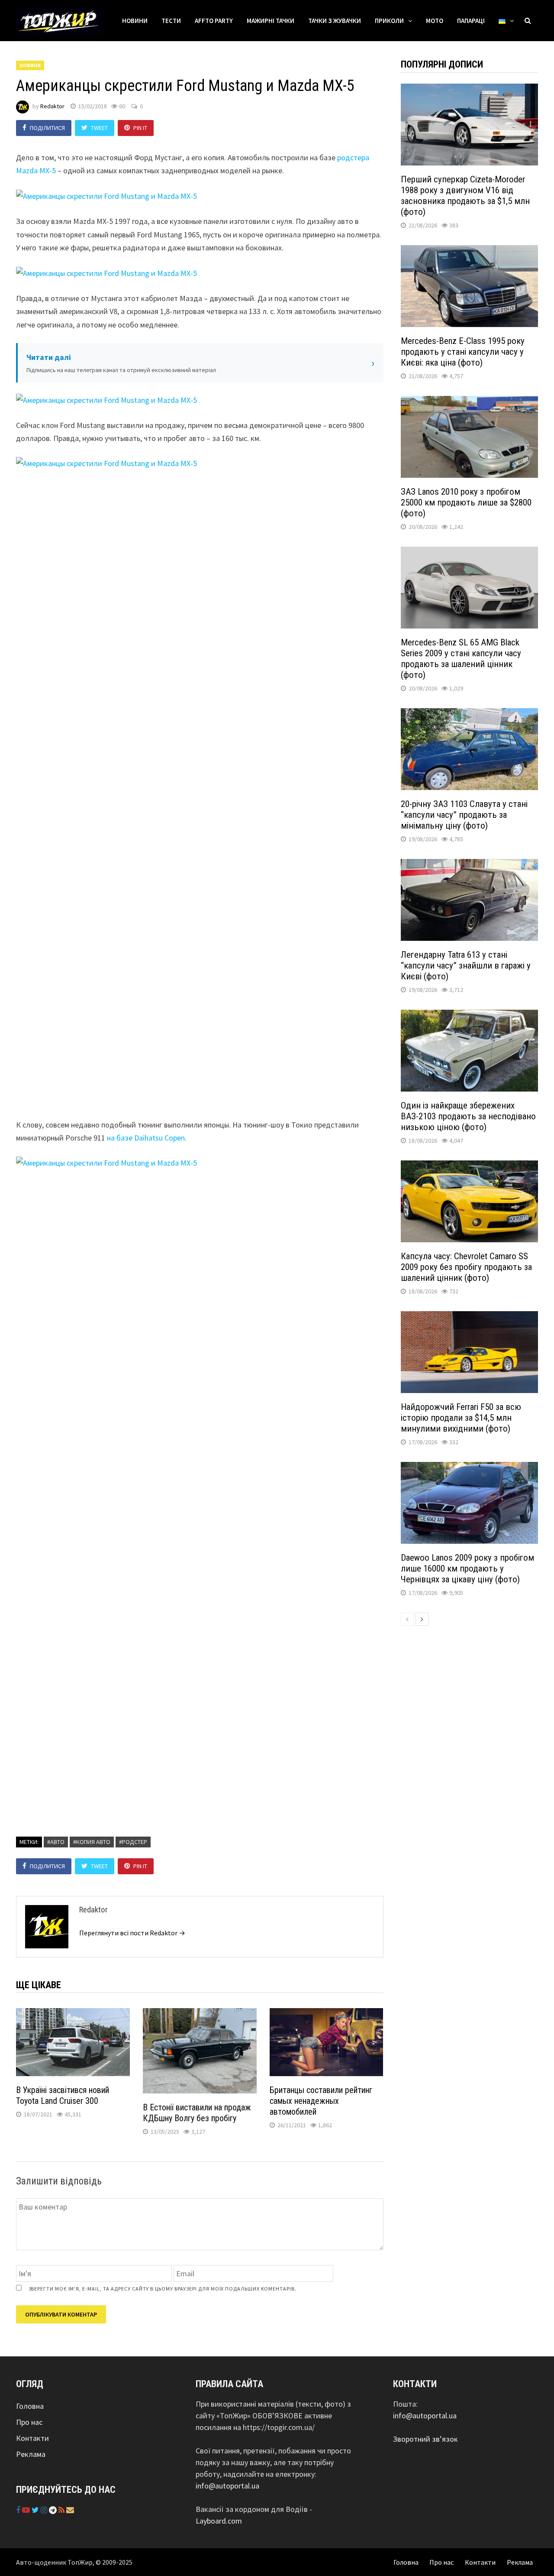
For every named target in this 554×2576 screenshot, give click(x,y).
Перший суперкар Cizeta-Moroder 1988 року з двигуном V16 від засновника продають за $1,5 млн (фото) (465, 196)
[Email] (70, 2510)
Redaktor (52, 106)
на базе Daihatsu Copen (146, 1138)
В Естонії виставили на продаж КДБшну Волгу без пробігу (197, 2113)
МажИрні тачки (271, 21)
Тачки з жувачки (335, 21)
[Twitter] (36, 2510)
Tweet (99, 128)
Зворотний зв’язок (425, 2439)
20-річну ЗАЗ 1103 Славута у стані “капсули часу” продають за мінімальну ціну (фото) (464, 815)
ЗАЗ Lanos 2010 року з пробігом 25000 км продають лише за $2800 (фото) (466, 502)
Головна (30, 2406)
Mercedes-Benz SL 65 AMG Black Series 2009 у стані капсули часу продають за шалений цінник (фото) (461, 659)
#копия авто (92, 1842)
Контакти (32, 2438)
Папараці (471, 21)
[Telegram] (54, 2510)
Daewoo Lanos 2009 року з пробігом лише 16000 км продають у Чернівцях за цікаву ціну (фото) (467, 1568)
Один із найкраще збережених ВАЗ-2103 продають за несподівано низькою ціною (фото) (468, 1116)
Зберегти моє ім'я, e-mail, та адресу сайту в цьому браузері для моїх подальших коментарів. (163, 2289)
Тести (171, 21)
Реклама (31, 2454)
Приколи (389, 21)
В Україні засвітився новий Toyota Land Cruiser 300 (63, 2095)
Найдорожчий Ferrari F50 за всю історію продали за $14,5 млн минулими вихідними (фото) (461, 1418)
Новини (135, 21)
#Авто (56, 1842)
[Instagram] (45, 2510)
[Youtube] (27, 2510)
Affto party (214, 21)
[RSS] (62, 2510)
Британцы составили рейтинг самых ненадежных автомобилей (321, 2101)
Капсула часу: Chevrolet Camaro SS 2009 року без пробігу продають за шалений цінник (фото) (466, 1267)
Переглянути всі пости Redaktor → (132, 1933)
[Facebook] (19, 2510)
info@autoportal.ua (227, 2486)
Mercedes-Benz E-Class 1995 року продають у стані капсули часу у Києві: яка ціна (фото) (463, 352)
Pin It (140, 128)
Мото (435, 21)
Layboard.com (219, 2521)
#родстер (133, 1842)
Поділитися (47, 128)
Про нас (29, 2422)
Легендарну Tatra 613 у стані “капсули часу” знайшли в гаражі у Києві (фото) (466, 966)
